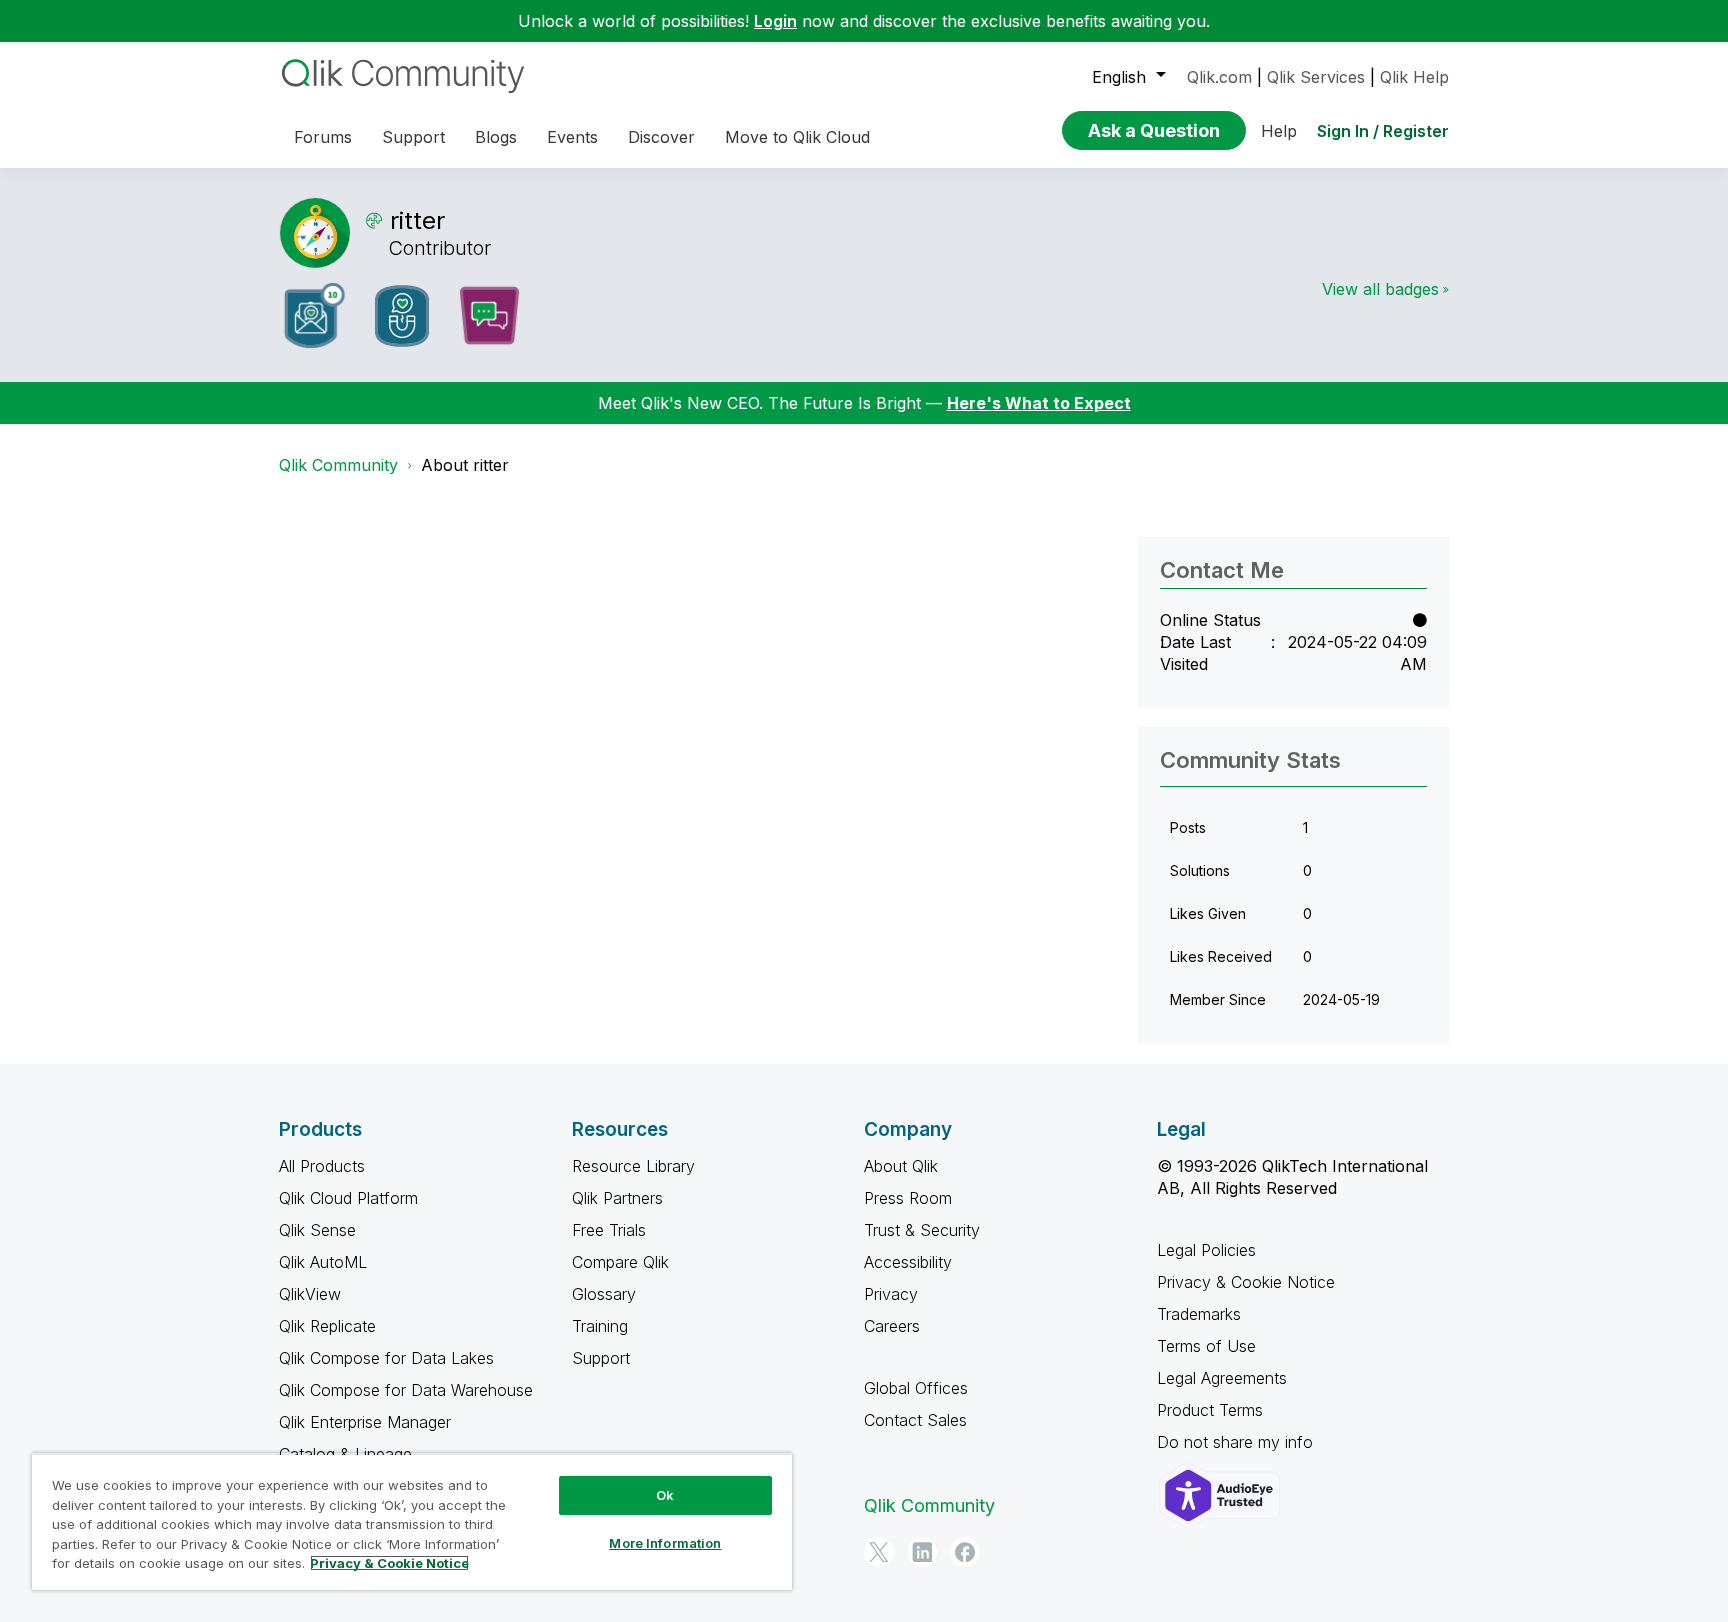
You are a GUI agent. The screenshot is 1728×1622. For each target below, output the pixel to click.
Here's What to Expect (1039, 403)
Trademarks (1199, 1314)
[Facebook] (965, 1552)
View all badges (1380, 289)
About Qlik (901, 1166)
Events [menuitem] (572, 137)
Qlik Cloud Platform (348, 1198)
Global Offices (916, 1388)
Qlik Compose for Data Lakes (386, 1358)
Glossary (604, 1294)
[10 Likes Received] (315, 315)
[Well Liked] (402, 316)
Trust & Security (922, 1230)
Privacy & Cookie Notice (1246, 1282)
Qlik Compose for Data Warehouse (406, 1390)
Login (775, 21)
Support (601, 1358)
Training (600, 1326)
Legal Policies (1206, 1250)
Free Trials (609, 1230)
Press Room (908, 1198)
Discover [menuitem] (661, 137)
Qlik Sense (317, 1230)
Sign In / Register (1383, 131)
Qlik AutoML (323, 1262)
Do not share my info (1237, 1442)
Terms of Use (1206, 1346)
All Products (322, 1166)
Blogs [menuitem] (496, 137)
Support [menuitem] (413, 137)
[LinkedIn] (922, 1552)
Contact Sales (915, 1420)
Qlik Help (1414, 77)
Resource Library (633, 1166)
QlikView (310, 1294)
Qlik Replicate (327, 1326)
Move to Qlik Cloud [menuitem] (797, 137)
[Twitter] (879, 1552)
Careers (892, 1326)
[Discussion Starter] (489, 316)
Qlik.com (1219, 77)
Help (1279, 131)
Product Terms (1210, 1410)
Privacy (891, 1294)
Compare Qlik (620, 1262)
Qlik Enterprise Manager (365, 1422)
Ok (665, 1495)
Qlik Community (338, 465)
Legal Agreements (1222, 1378)
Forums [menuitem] (323, 137)
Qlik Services (1316, 77)
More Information (665, 1543)
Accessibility (908, 1262)
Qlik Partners (617, 1198)
